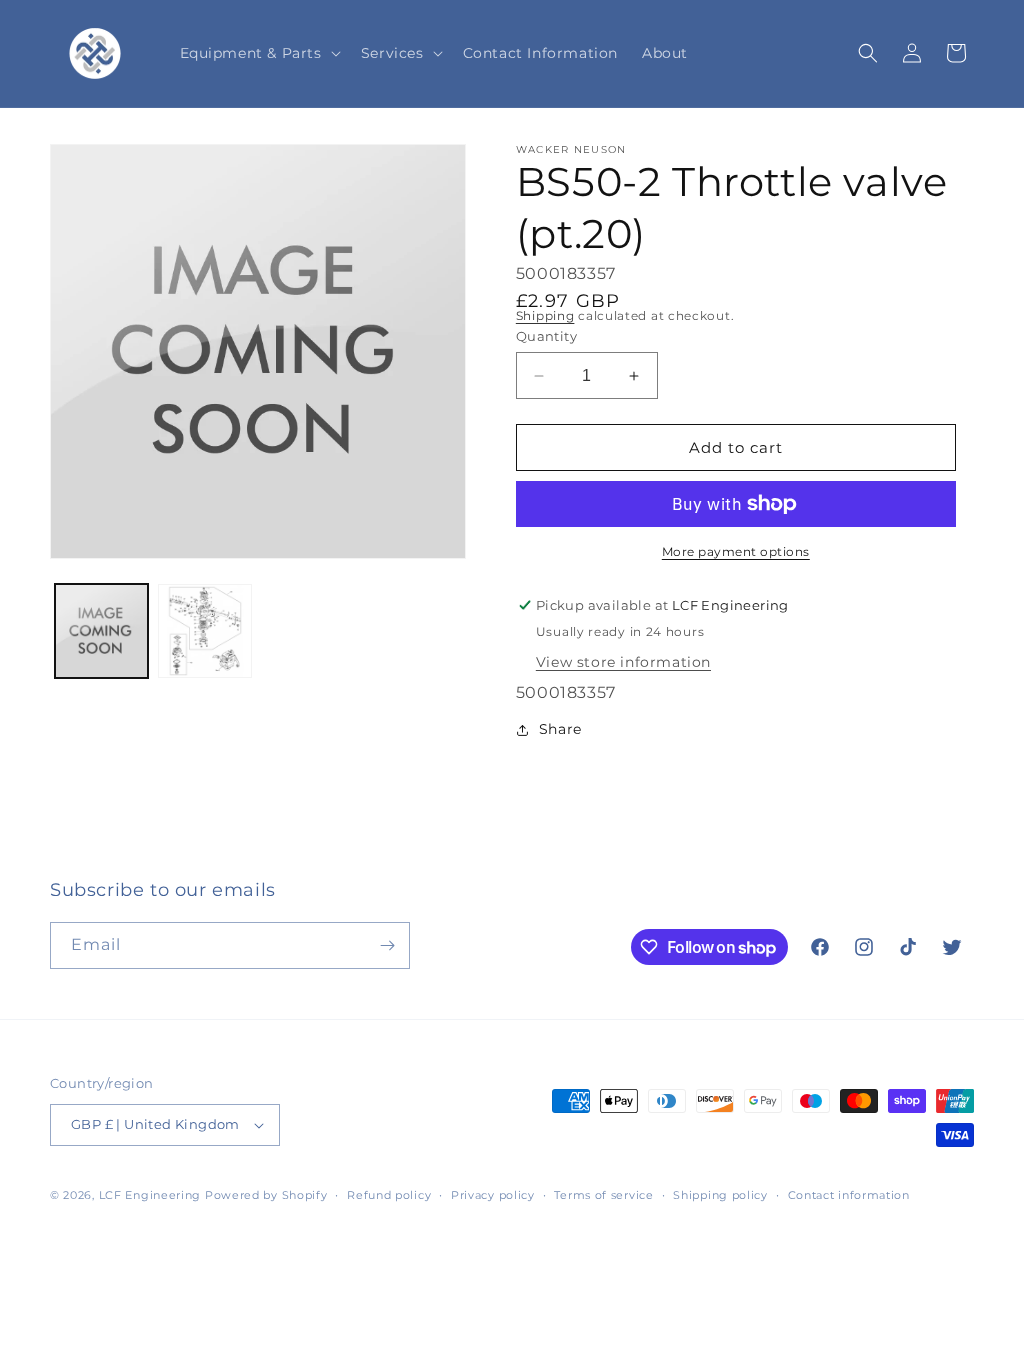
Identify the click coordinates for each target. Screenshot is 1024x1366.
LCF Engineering (150, 1195)
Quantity (546, 336)
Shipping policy (720, 1195)
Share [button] (560, 729)
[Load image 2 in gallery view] (204, 630)
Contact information (849, 1195)
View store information (623, 662)
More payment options (736, 551)
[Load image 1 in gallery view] (101, 630)
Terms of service (603, 1195)
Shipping (545, 315)
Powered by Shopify (266, 1195)
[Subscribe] (387, 945)
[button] (258, 53)
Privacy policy (493, 1195)
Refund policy (389, 1195)
